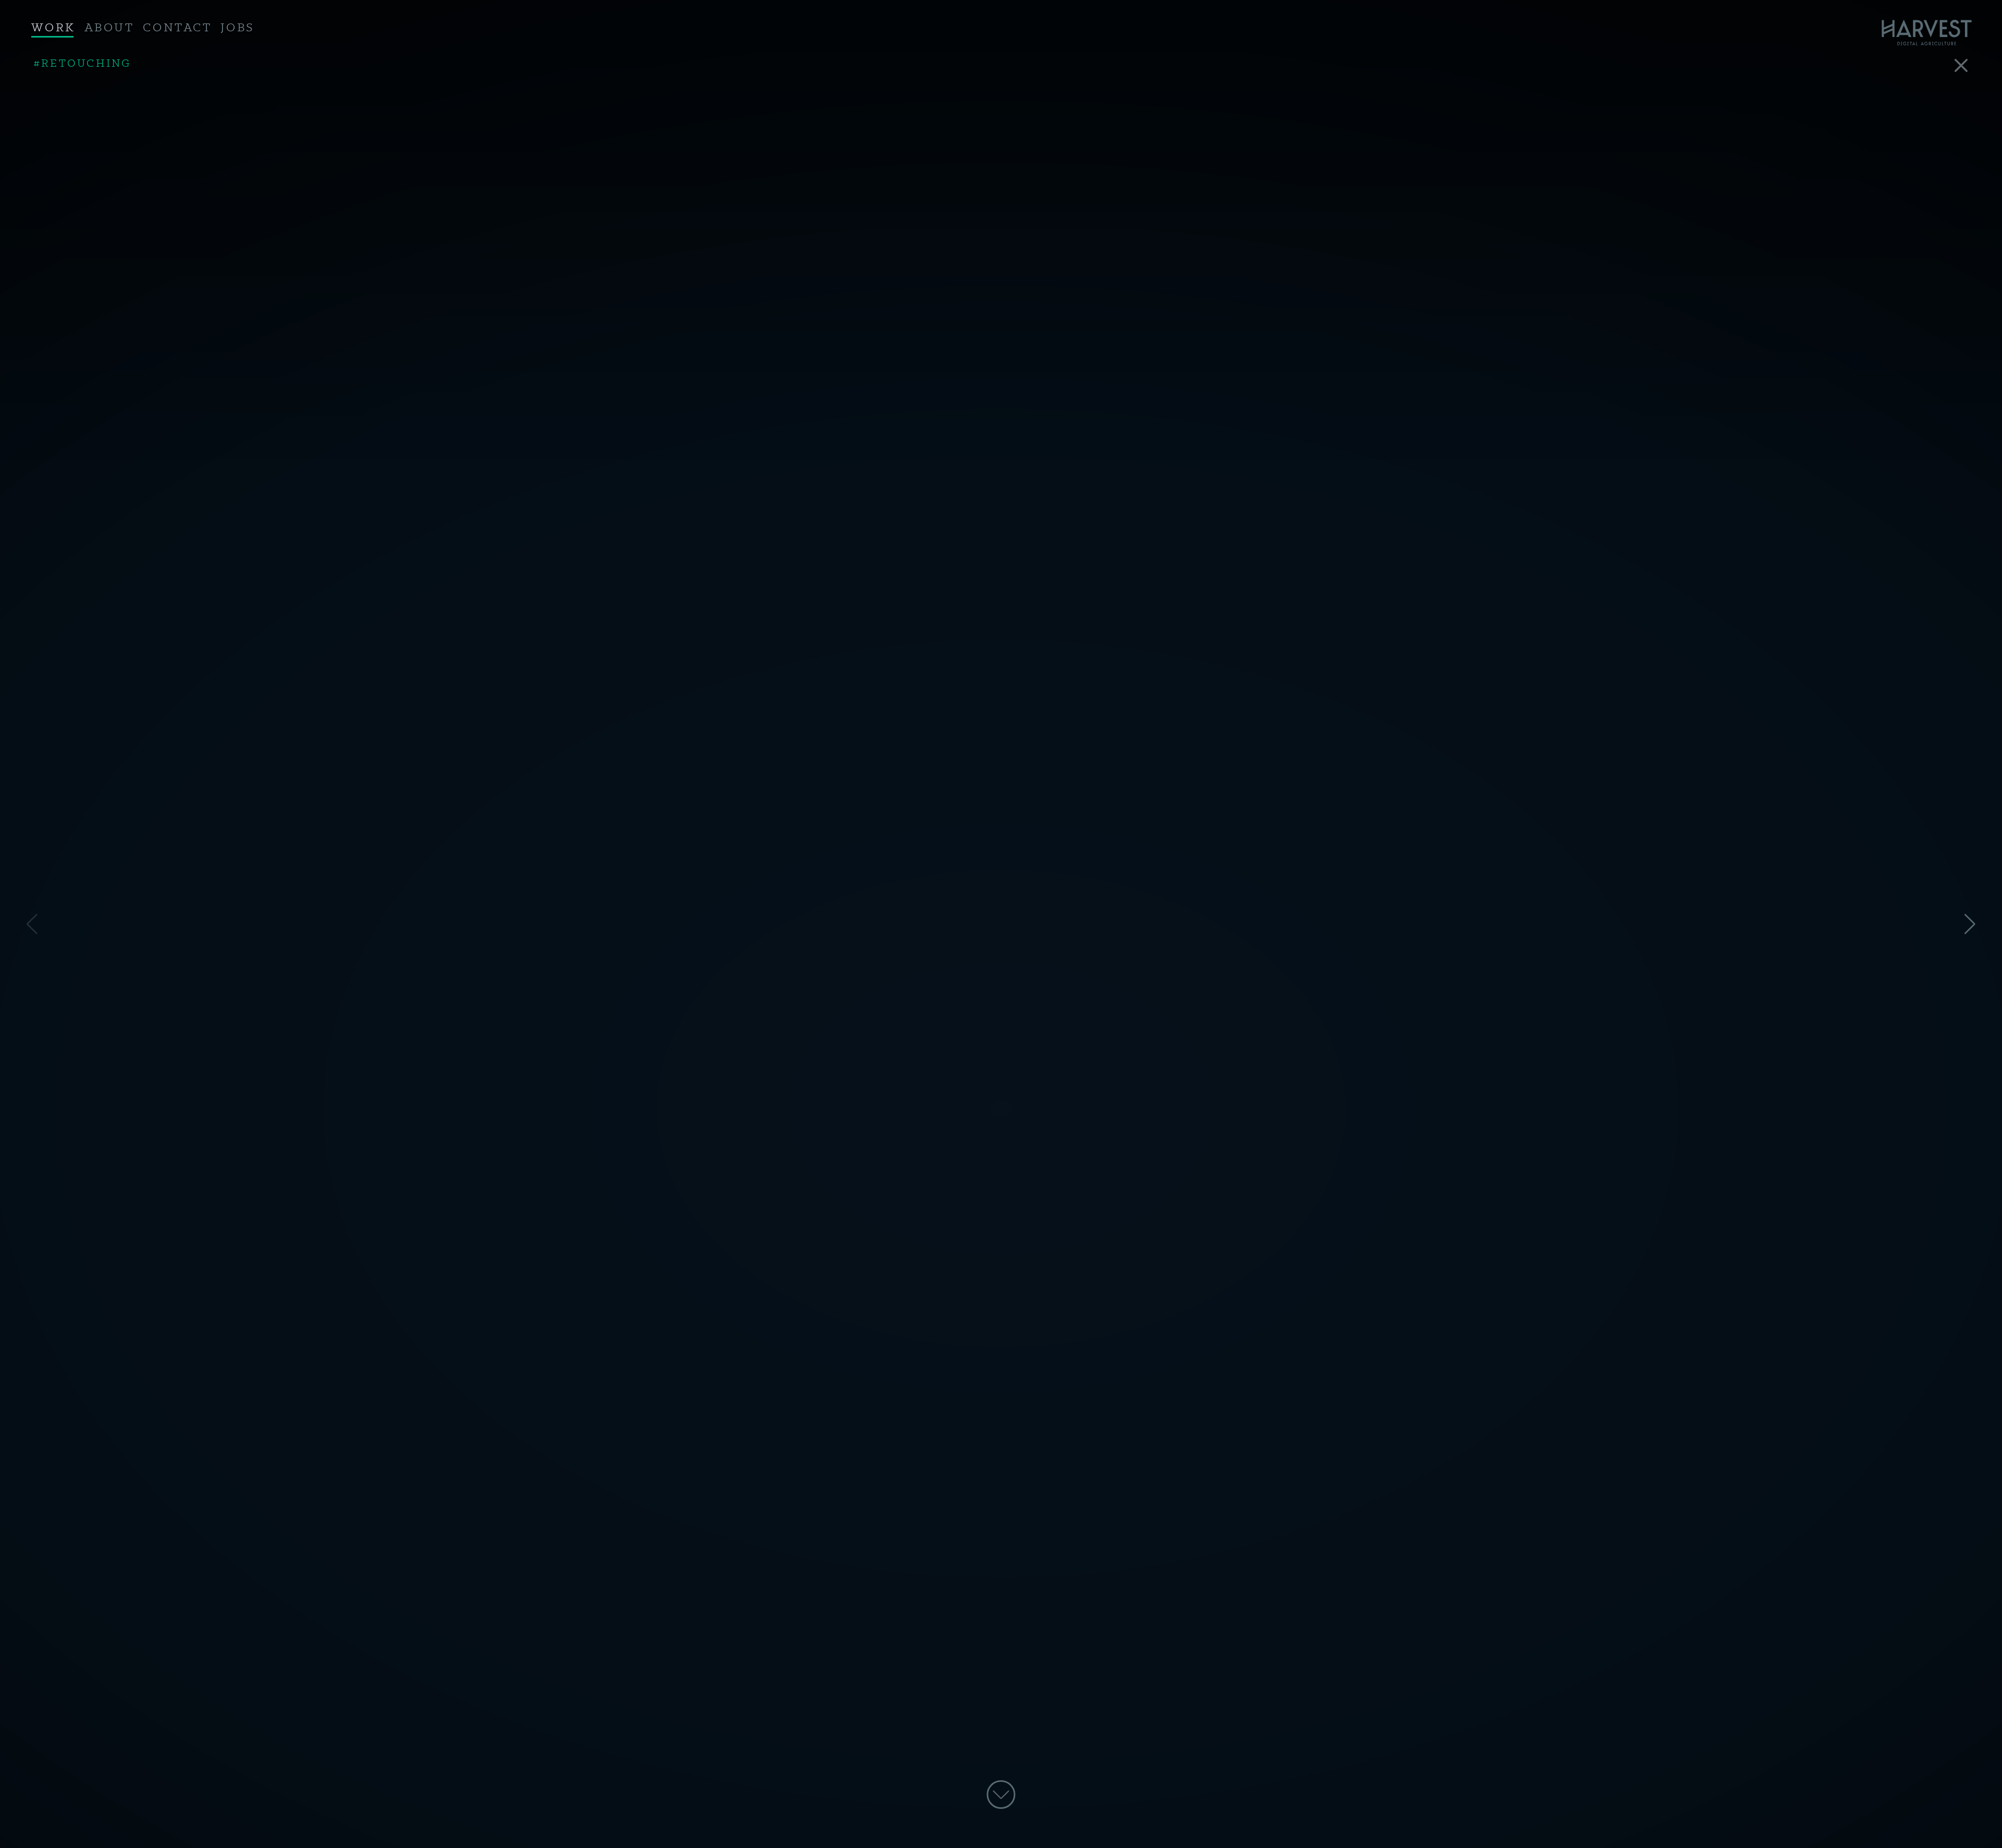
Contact (177, 28)
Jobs (237, 28)
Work (53, 28)
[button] (1970, 924)
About (109, 28)
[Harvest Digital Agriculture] (1932, 33)
